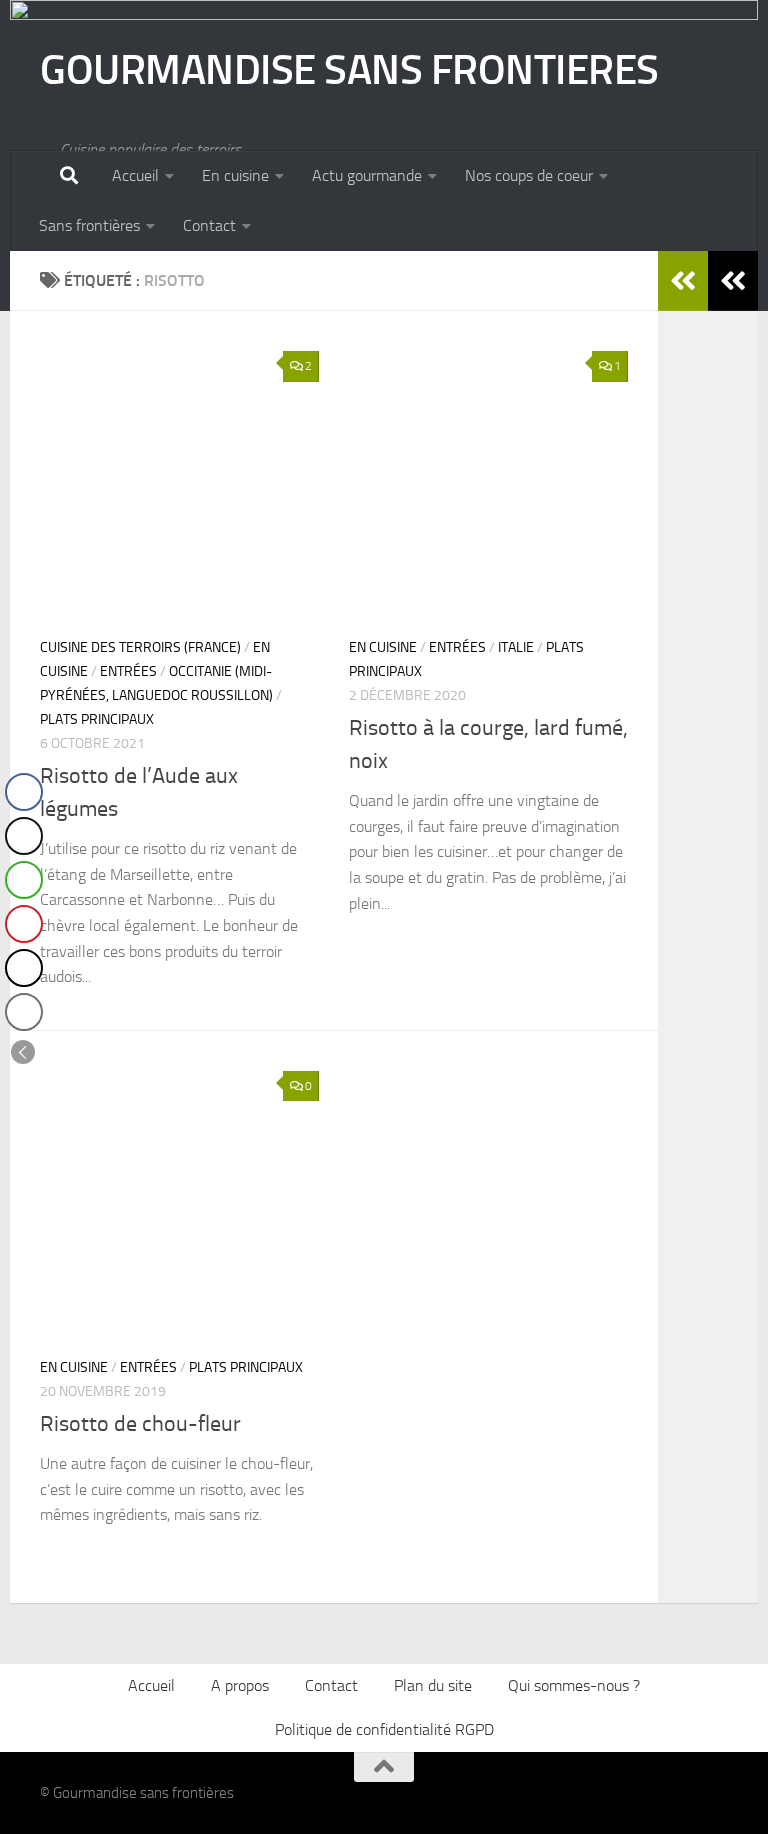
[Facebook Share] (24, 792)
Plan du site (433, 1685)
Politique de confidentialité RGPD (384, 1729)
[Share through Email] (24, 1012)
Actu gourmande (367, 175)
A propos (240, 1685)
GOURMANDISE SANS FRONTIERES (349, 70)
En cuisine (235, 175)
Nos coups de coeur (529, 175)
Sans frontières (89, 225)
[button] (23, 1052)
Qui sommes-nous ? (574, 1685)
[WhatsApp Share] (24, 880)
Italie (516, 647)
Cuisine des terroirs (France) (140, 647)
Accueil (135, 175)
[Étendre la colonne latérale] (733, 281)
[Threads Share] (24, 968)
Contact (209, 225)
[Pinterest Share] (24, 924)
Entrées (128, 671)
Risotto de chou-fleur (140, 1424)
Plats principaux (97, 719)
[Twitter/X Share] (24, 836)
